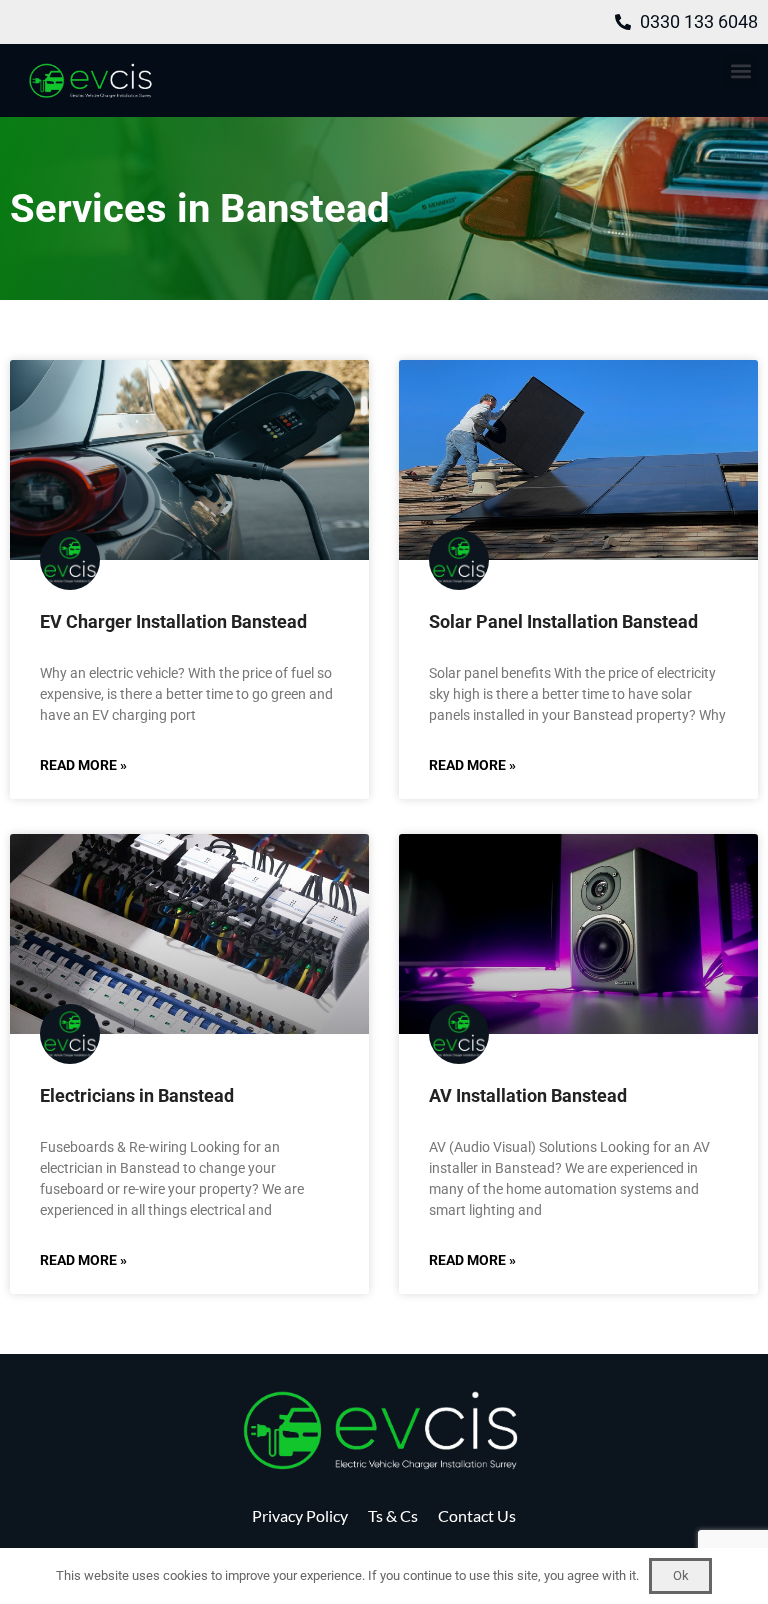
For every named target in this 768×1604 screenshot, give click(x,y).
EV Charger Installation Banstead (173, 621)
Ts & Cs (393, 1515)
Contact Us (477, 1515)
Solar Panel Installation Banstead (563, 621)
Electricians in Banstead (137, 1095)
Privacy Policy (300, 1515)
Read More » (83, 765)
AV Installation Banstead (528, 1095)
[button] (741, 70)
